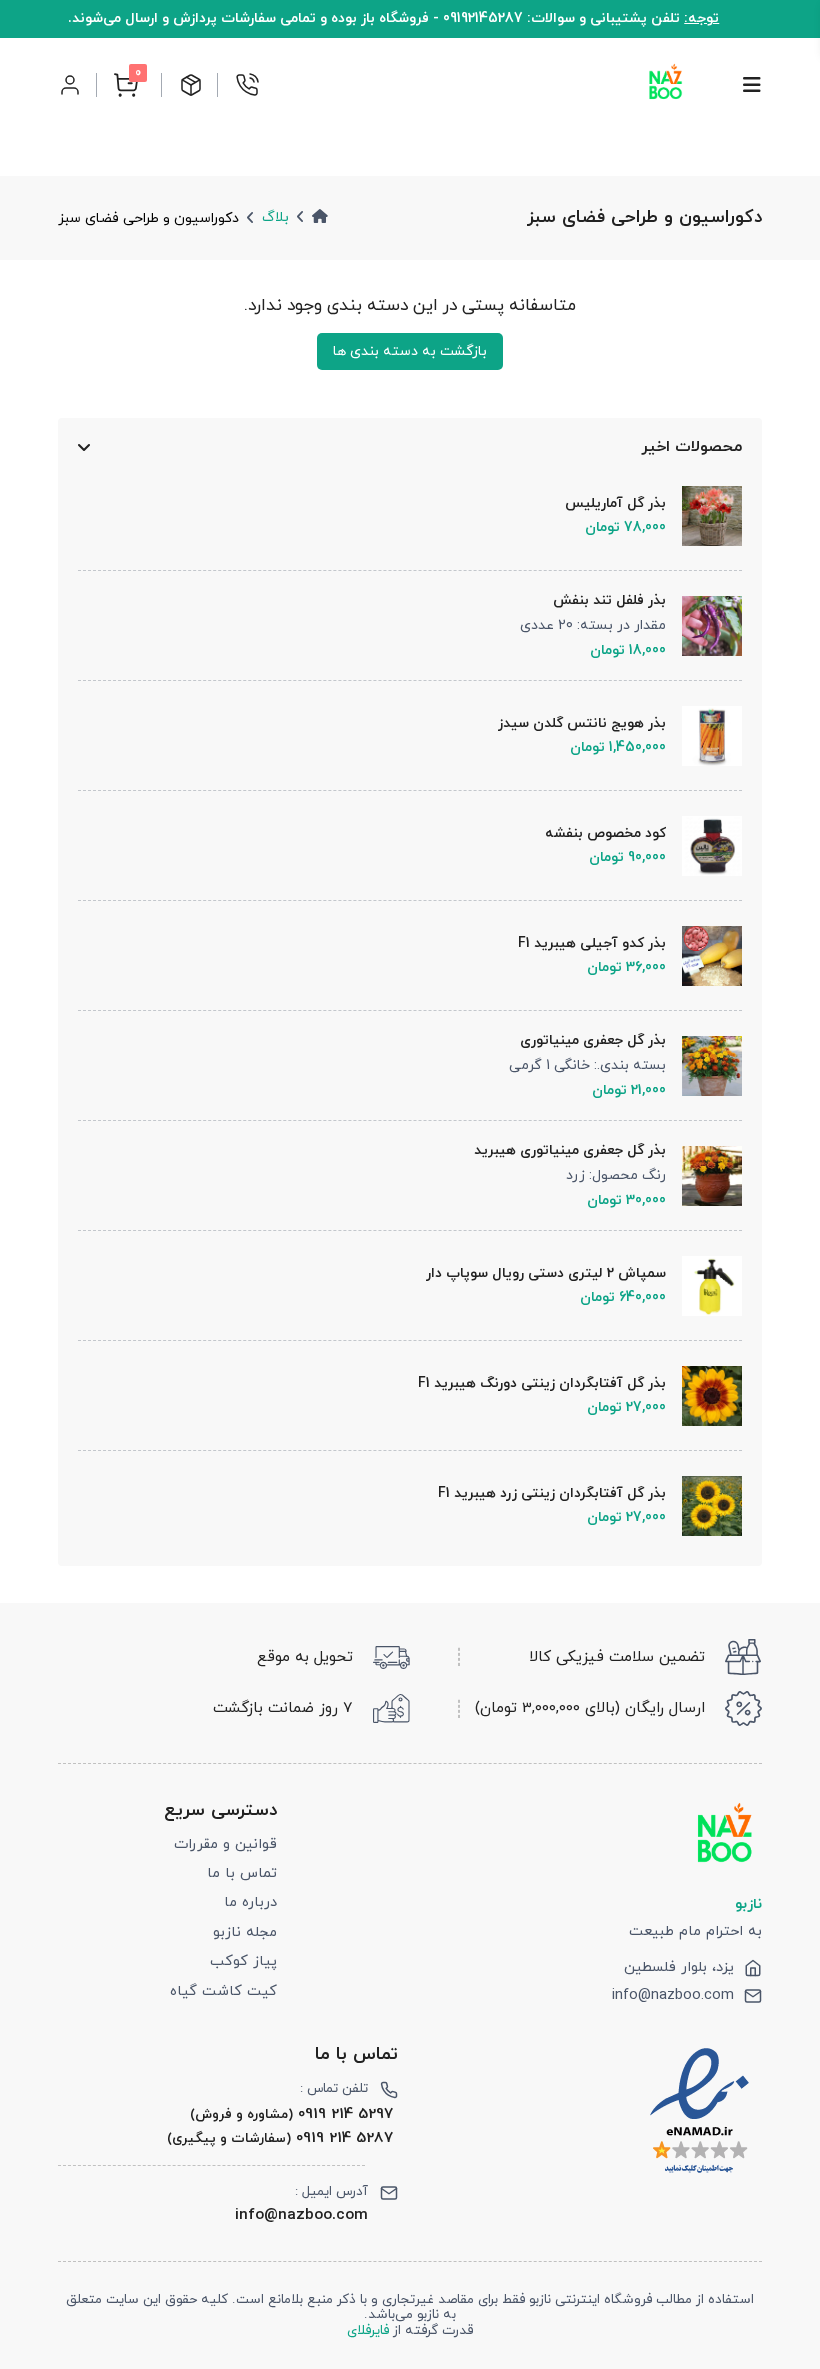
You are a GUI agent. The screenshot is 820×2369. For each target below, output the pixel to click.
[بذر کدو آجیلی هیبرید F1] (704, 956)
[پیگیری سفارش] (191, 85)
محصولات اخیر (691, 447)
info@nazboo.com (673, 1996)
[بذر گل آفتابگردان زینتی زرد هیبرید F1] (704, 1506)
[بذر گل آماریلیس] (704, 516)
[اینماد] (699, 2110)
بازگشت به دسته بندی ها (410, 351)
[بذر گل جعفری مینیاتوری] (704, 1066)
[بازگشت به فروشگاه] (665, 84)
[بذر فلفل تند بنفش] (704, 626)
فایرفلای (368, 2330)
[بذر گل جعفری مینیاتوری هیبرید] (704, 1176)
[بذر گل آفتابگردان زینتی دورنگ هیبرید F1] (704, 1396)
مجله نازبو (245, 1932)
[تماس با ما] (247, 85)
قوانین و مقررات (225, 1844)
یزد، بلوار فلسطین (679, 1968)
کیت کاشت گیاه (223, 1991)
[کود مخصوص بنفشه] (704, 846)
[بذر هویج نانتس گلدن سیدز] (704, 736)
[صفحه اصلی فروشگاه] (320, 217)
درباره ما (250, 1902)
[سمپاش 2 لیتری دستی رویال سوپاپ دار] (704, 1286)
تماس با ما (242, 1873)
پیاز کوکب (243, 1961)
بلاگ (275, 217)
